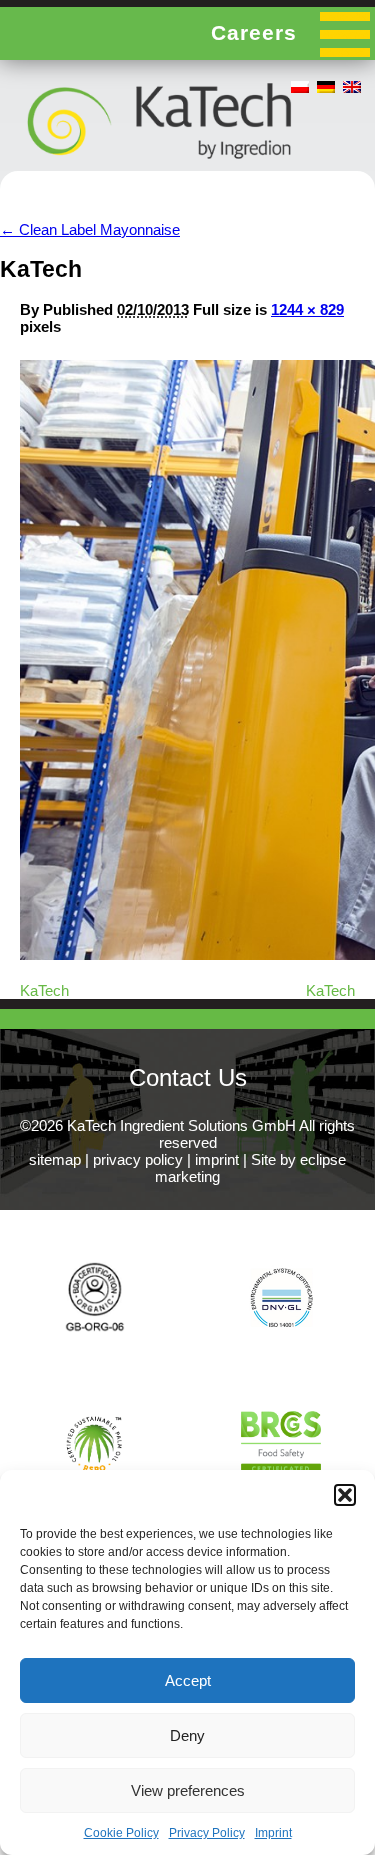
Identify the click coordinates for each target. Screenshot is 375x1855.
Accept (188, 1680)
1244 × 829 (307, 309)
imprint (217, 1159)
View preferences (188, 1790)
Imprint (273, 1833)
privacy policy (138, 1159)
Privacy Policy (207, 1833)
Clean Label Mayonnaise (90, 229)
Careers (254, 32)
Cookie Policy (121, 1833)
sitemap (55, 1159)
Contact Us (188, 1077)
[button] (345, 1495)
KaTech (44, 990)
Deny (187, 1735)
